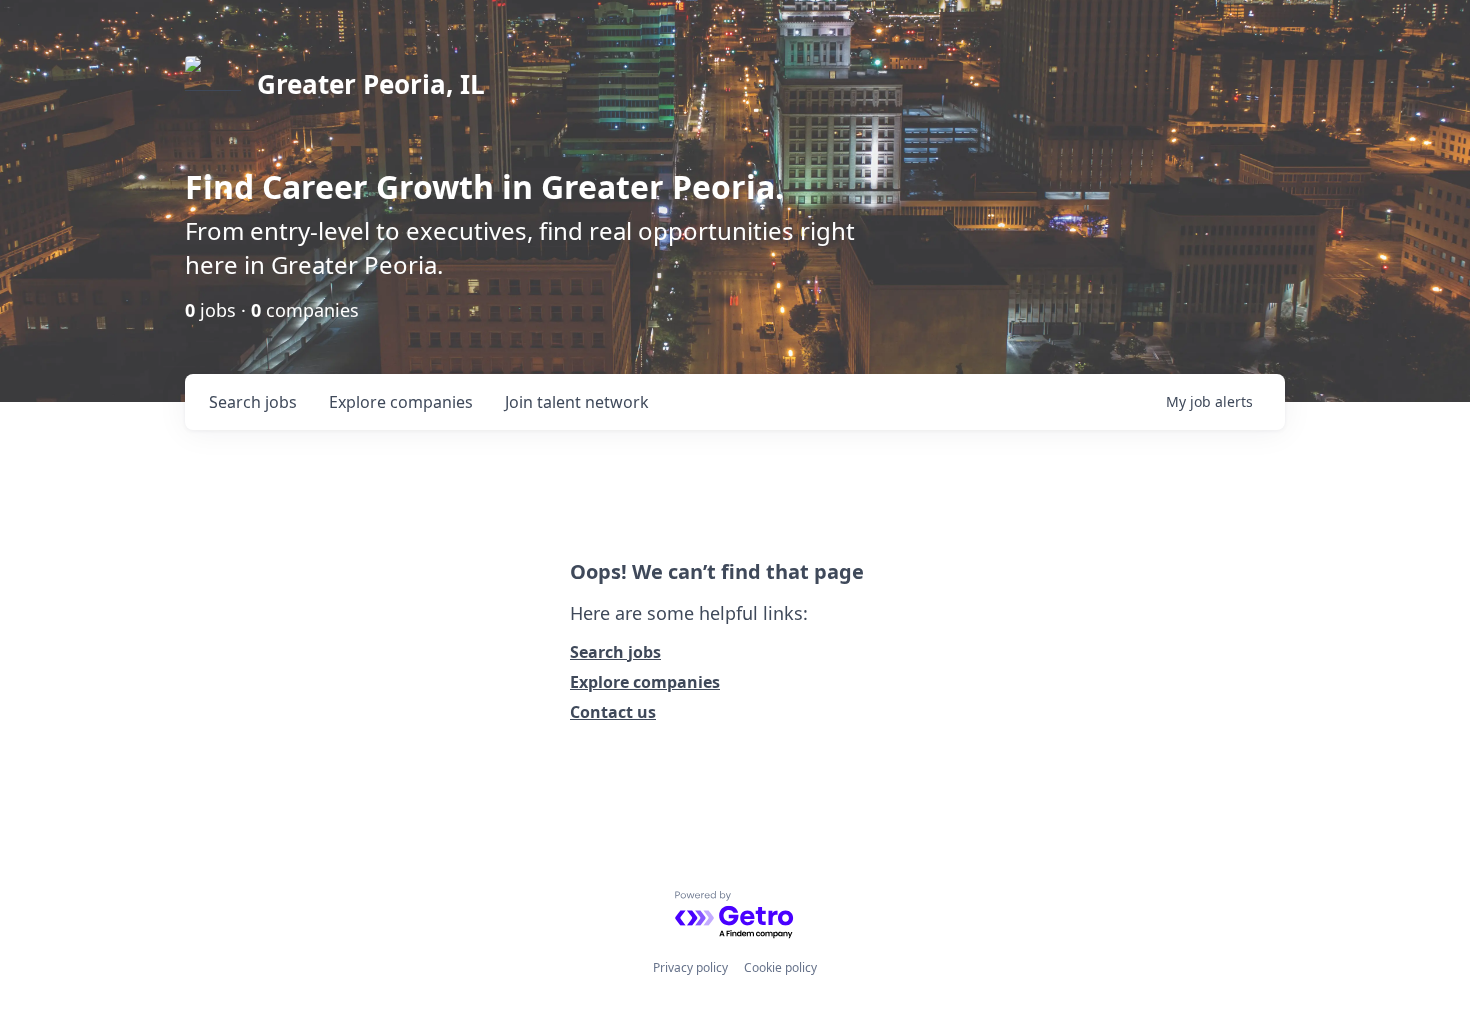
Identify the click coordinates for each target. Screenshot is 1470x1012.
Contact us (613, 712)
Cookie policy (780, 967)
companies (401, 402)
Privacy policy (690, 967)
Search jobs (615, 652)
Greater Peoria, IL (371, 84)
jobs (253, 402)
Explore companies (645, 682)
